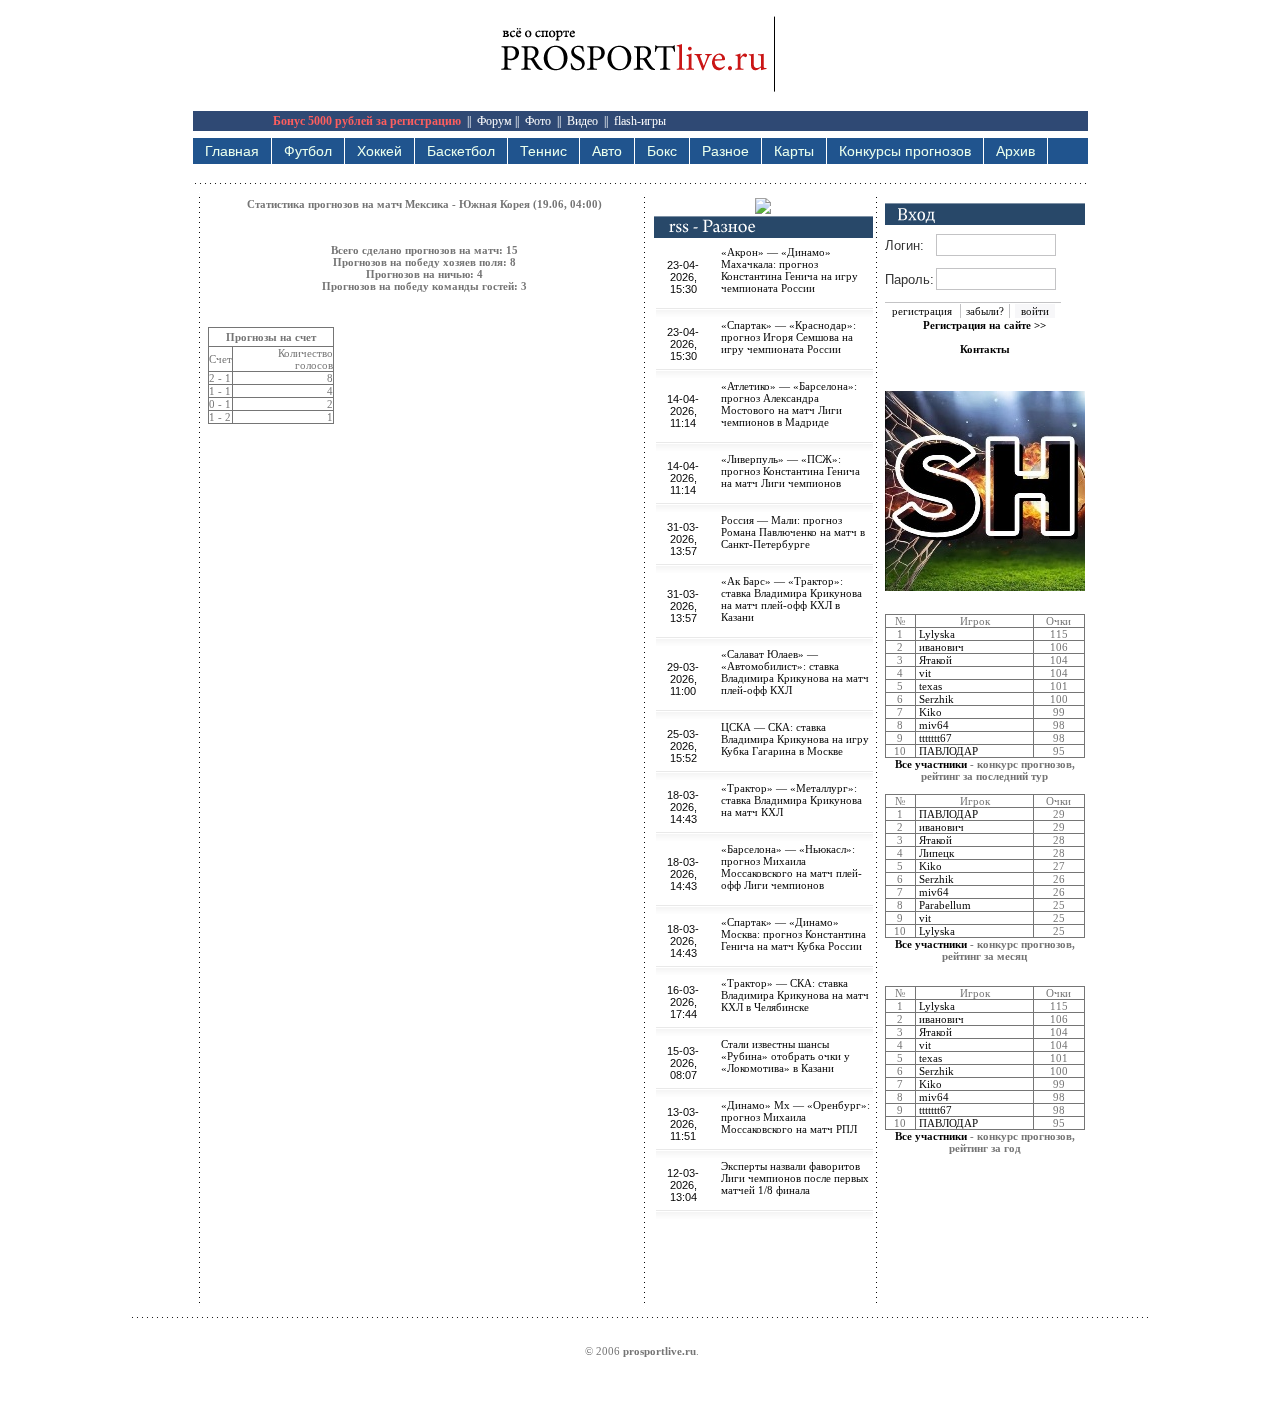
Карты (794, 151)
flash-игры (640, 121)
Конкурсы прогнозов (905, 151)
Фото (538, 121)
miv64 (934, 725)
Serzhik (936, 699)
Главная (232, 151)
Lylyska (937, 634)
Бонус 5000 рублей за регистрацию (367, 121)
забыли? (985, 311)
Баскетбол (461, 151)
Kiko (930, 712)
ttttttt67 (935, 738)
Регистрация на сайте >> (984, 325)
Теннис (543, 151)
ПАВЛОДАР (948, 751)
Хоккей (379, 151)
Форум (494, 121)
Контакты (985, 349)
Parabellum (945, 905)
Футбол (308, 151)
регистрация (922, 311)
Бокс (662, 151)
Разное (725, 151)
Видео (582, 121)
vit (925, 673)
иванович (941, 647)
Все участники (931, 764)
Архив (1015, 151)
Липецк (936, 853)
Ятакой (935, 660)
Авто (607, 151)
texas (930, 686)
